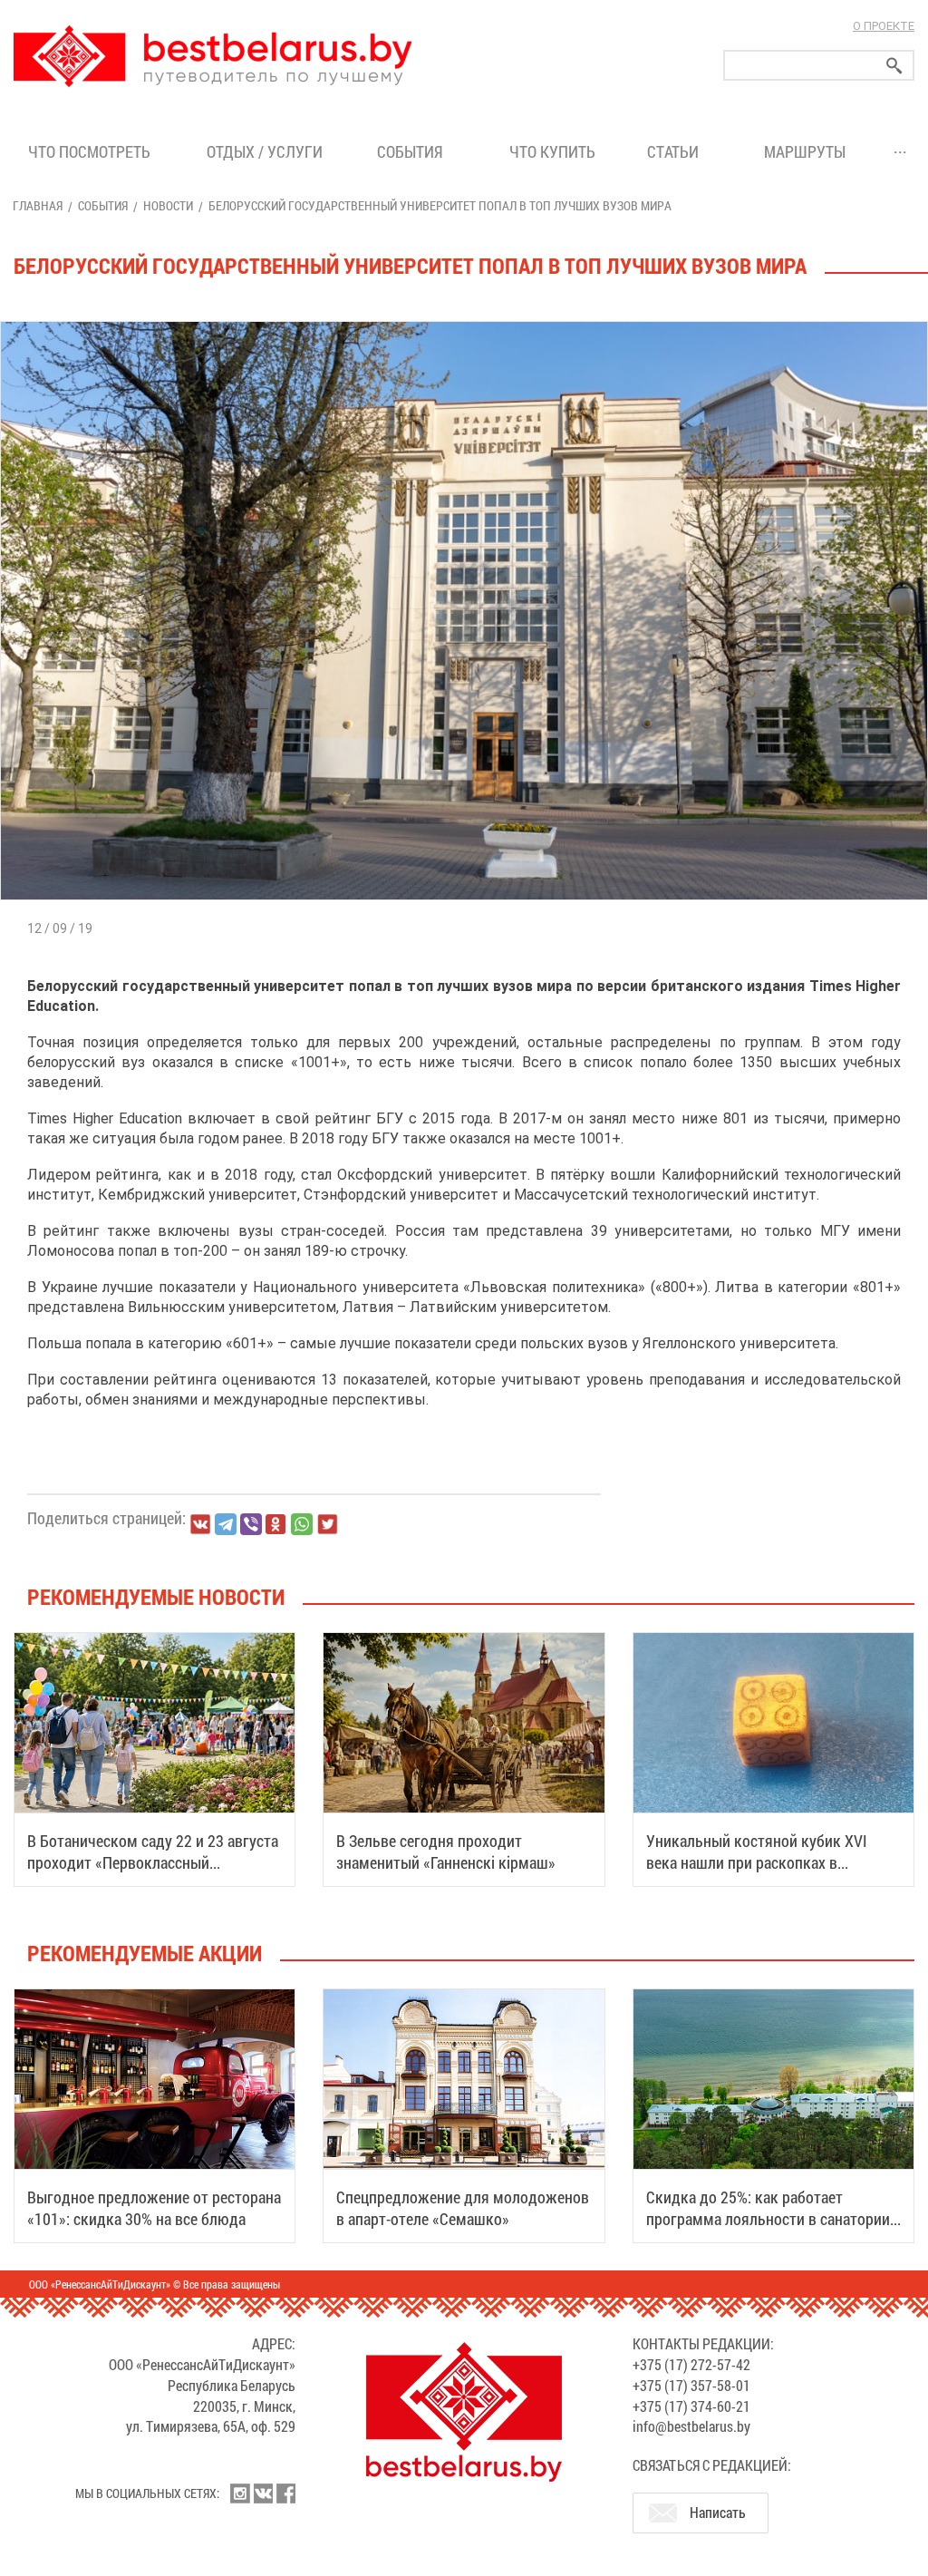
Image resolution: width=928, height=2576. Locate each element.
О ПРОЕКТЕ (884, 26)
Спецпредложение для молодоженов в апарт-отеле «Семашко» (463, 2208)
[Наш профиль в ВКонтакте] (263, 2493)
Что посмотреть (89, 151)
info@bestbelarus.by (691, 2426)
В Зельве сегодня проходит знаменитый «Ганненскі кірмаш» (446, 1852)
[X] (327, 1524)
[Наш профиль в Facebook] (285, 2493)
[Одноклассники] (276, 1525)
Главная (38, 205)
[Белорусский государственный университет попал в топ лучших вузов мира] (464, 321)
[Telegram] (226, 1524)
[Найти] (894, 66)
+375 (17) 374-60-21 (691, 2406)
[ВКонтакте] (200, 1524)
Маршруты (805, 151)
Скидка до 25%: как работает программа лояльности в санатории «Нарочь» (768, 2219)
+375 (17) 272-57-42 (691, 2364)
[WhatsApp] (302, 1524)
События (414, 151)
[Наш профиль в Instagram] (240, 2493)
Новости (168, 205)
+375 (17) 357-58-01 (691, 2385)
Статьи (677, 151)
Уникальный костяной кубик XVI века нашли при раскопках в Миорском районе (757, 1862)
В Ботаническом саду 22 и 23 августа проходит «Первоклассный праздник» (153, 1862)
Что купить (552, 151)
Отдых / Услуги (265, 151)
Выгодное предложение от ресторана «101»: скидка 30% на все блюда (154, 2208)
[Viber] (251, 1524)
